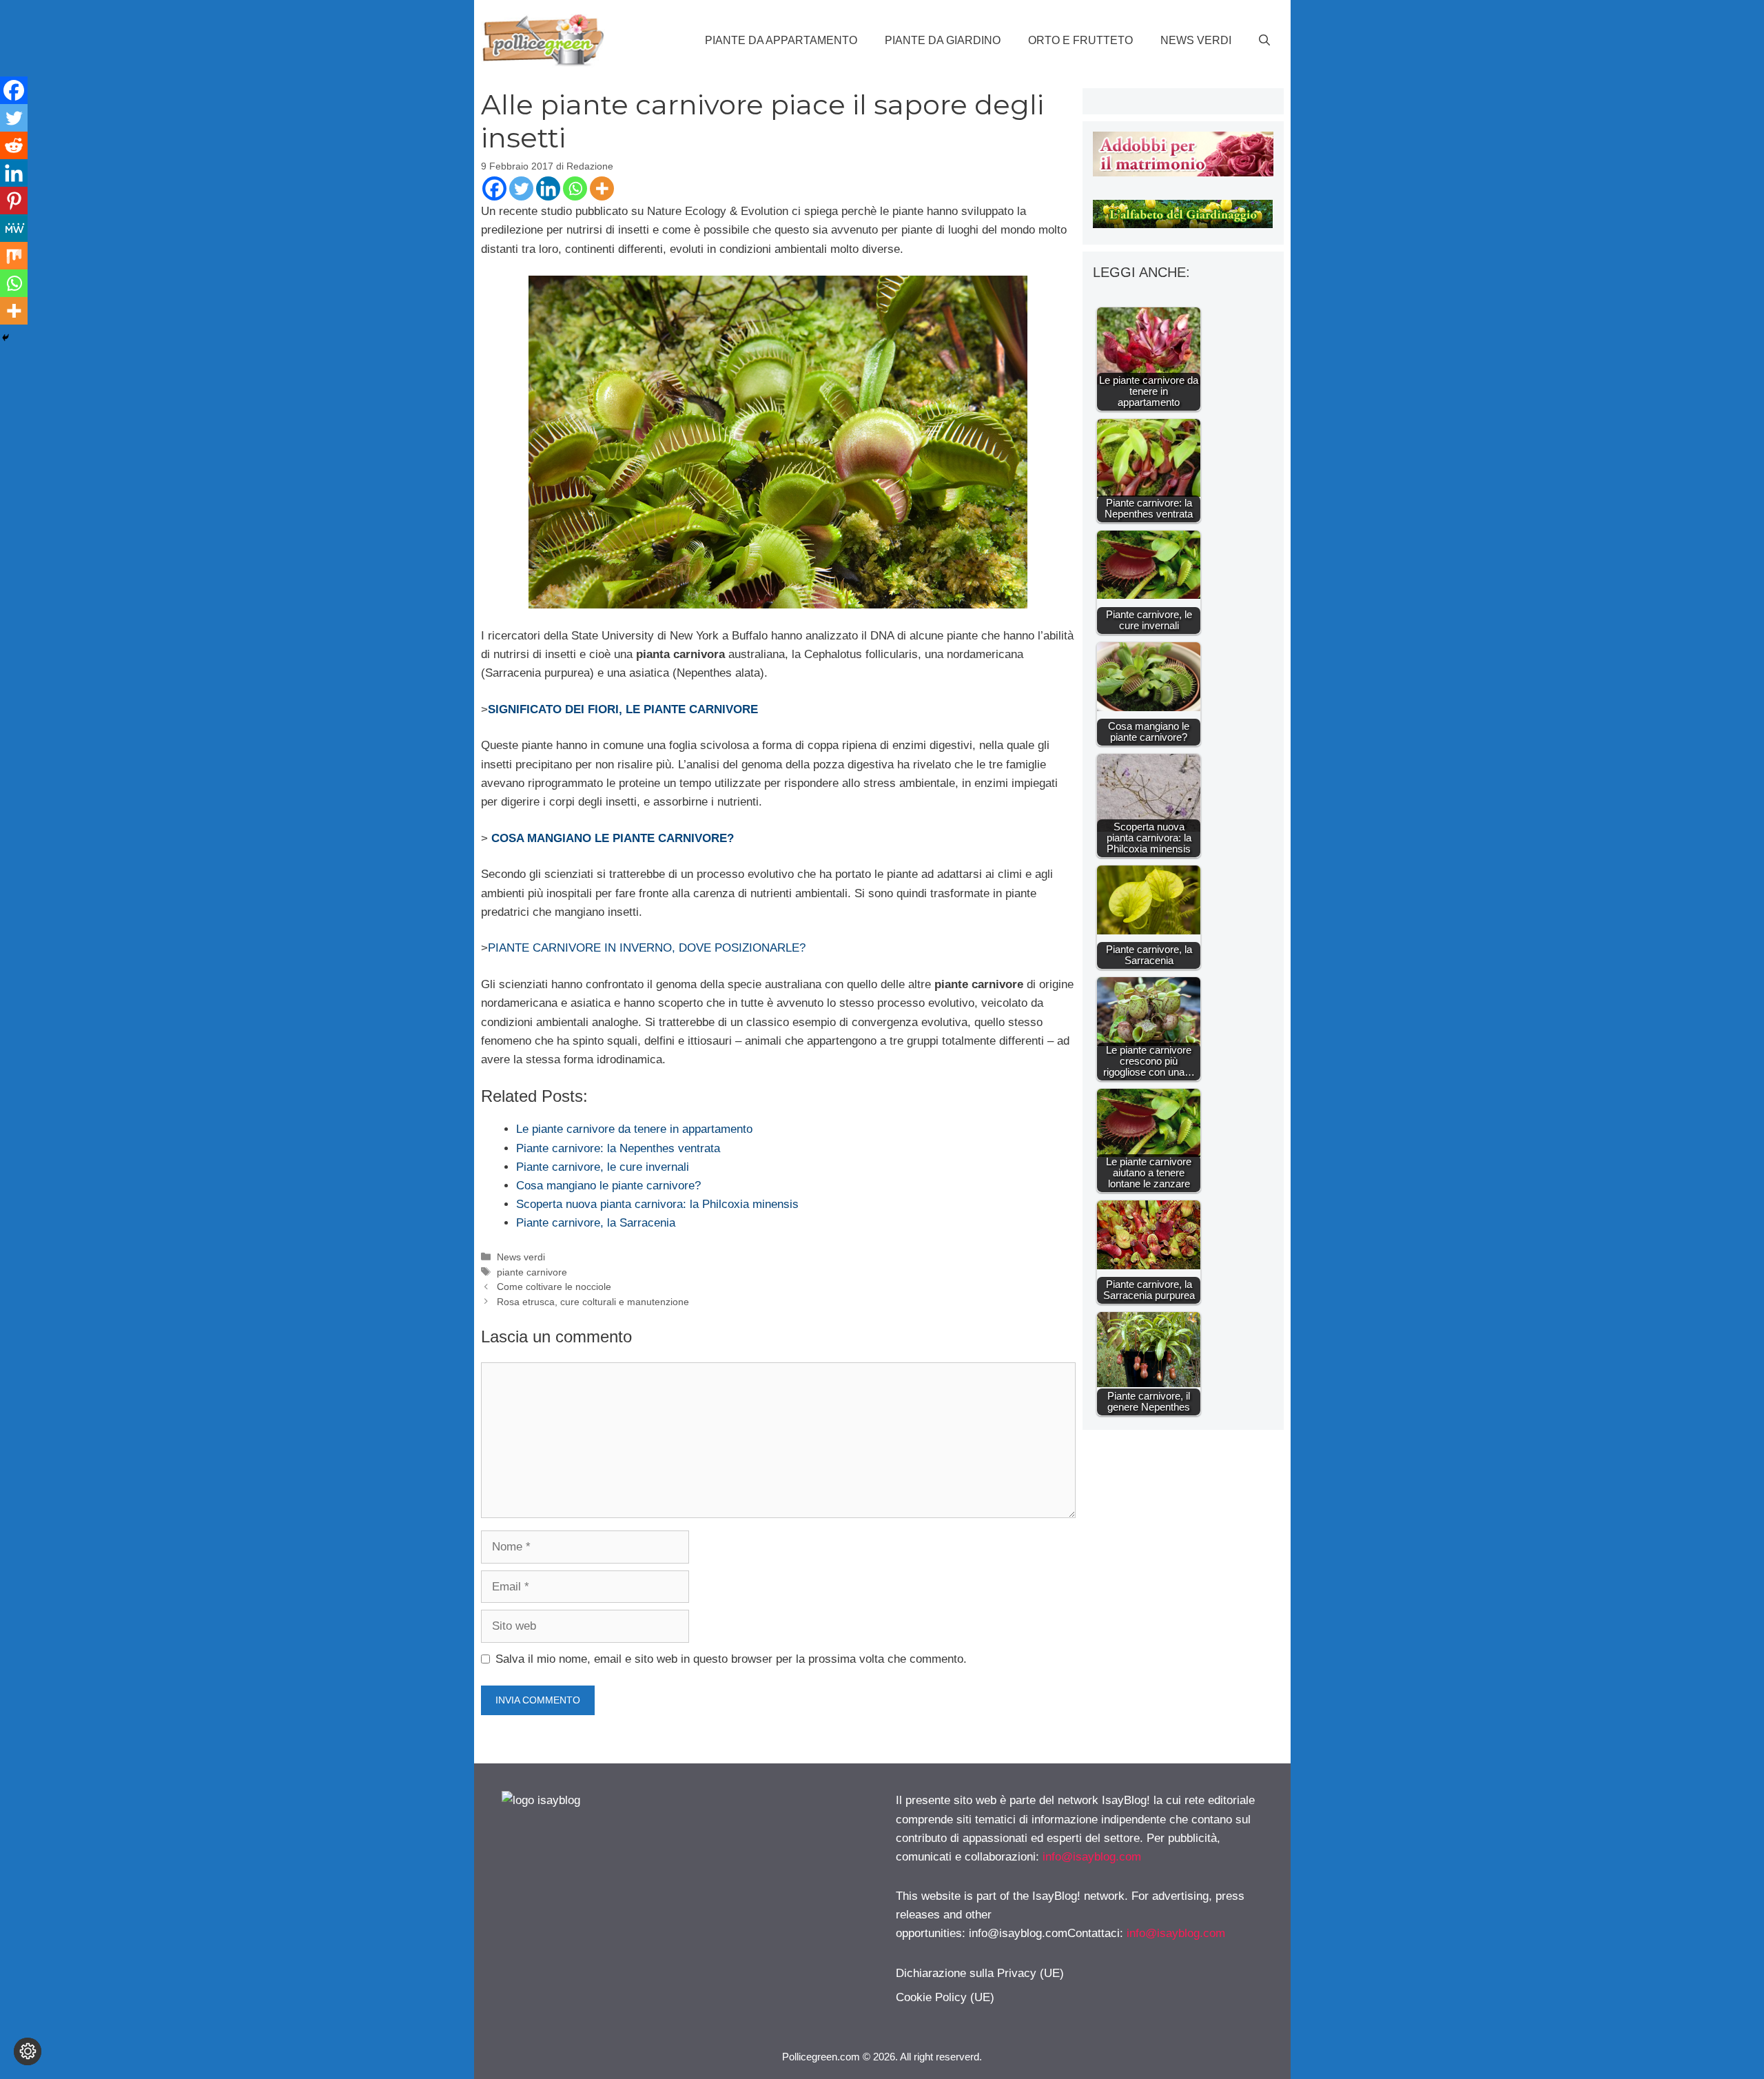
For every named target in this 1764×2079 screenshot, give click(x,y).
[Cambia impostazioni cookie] (28, 2051)
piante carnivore (532, 1272)
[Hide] (6, 338)
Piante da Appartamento (781, 40)
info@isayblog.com (1092, 1857)
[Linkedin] (548, 188)
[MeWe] (14, 228)
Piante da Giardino (943, 40)
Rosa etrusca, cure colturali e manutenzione (593, 1302)
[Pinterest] (14, 201)
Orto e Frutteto (1080, 40)
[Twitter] (521, 188)
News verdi (1196, 40)
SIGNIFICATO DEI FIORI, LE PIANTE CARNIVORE (623, 709)
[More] (602, 188)
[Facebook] (494, 188)
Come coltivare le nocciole (554, 1287)
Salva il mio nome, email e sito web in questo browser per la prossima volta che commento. (731, 1659)
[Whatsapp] (575, 188)
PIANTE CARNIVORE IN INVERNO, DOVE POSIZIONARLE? (647, 948)
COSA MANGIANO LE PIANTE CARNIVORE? (613, 838)
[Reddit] (14, 145)
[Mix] (14, 256)
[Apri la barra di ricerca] (1264, 41)
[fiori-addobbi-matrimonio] (1183, 173)
